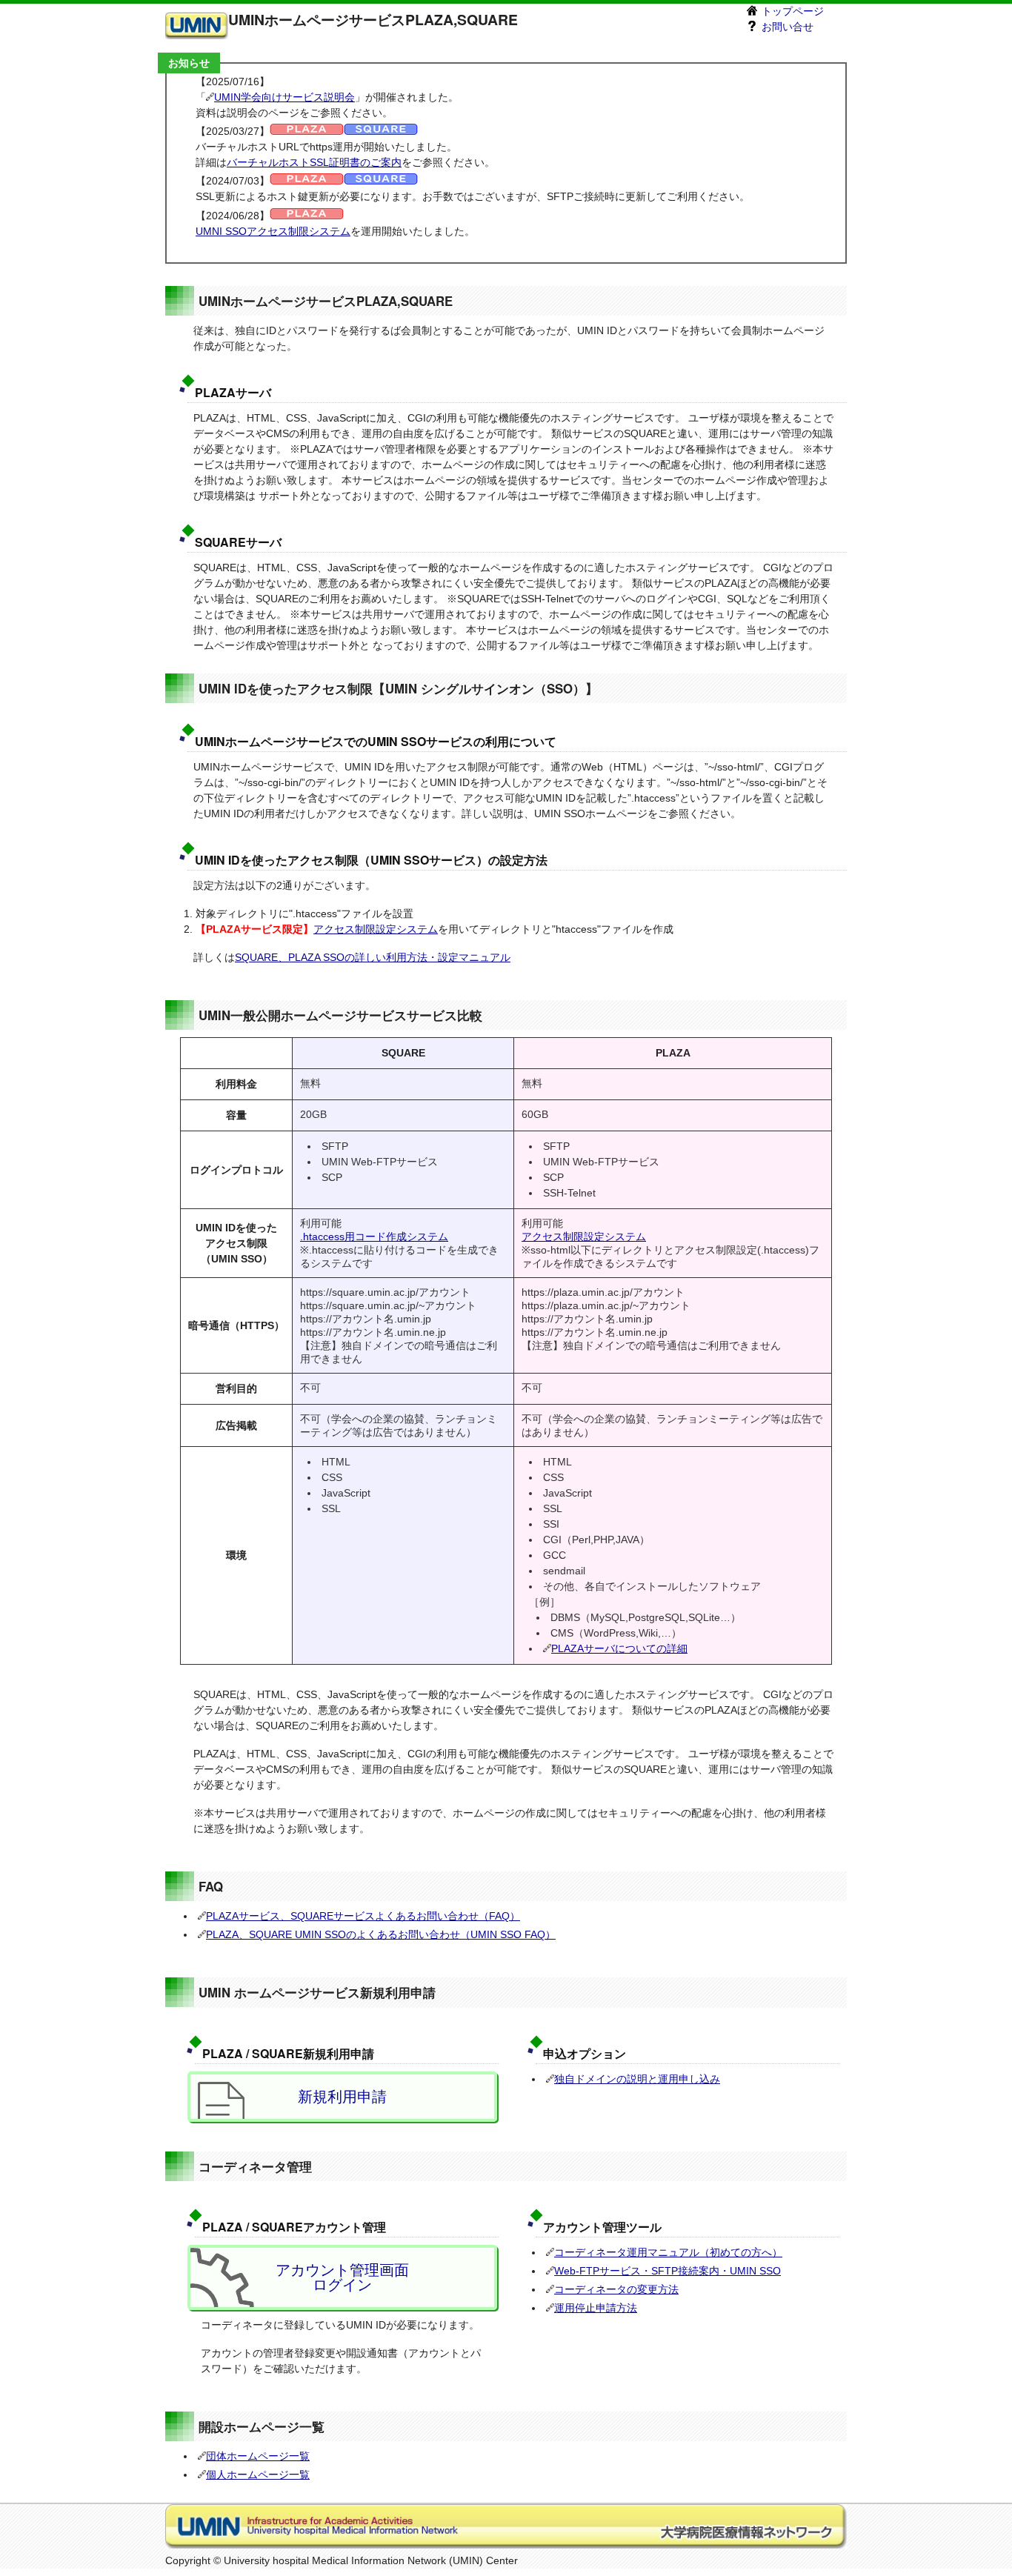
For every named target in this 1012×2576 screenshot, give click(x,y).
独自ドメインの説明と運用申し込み (637, 2079)
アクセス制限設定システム (376, 929)
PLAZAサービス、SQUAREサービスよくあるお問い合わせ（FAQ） (363, 1916)
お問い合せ (786, 27)
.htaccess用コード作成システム (374, 1237)
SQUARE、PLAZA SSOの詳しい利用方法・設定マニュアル (373, 957)
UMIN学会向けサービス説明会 (284, 97)
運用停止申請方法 (596, 2308)
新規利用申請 (342, 2097)
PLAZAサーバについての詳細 (619, 1648)
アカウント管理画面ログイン (342, 2277)
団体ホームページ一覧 (258, 2456)
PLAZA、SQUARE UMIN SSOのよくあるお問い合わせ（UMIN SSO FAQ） (381, 1934)
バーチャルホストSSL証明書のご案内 (314, 162)
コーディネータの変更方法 (616, 2289)
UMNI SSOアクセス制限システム (273, 231)
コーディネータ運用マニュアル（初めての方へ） (668, 2252)
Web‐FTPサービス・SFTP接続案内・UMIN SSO (668, 2271)
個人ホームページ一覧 (258, 2475)
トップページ (791, 11)
